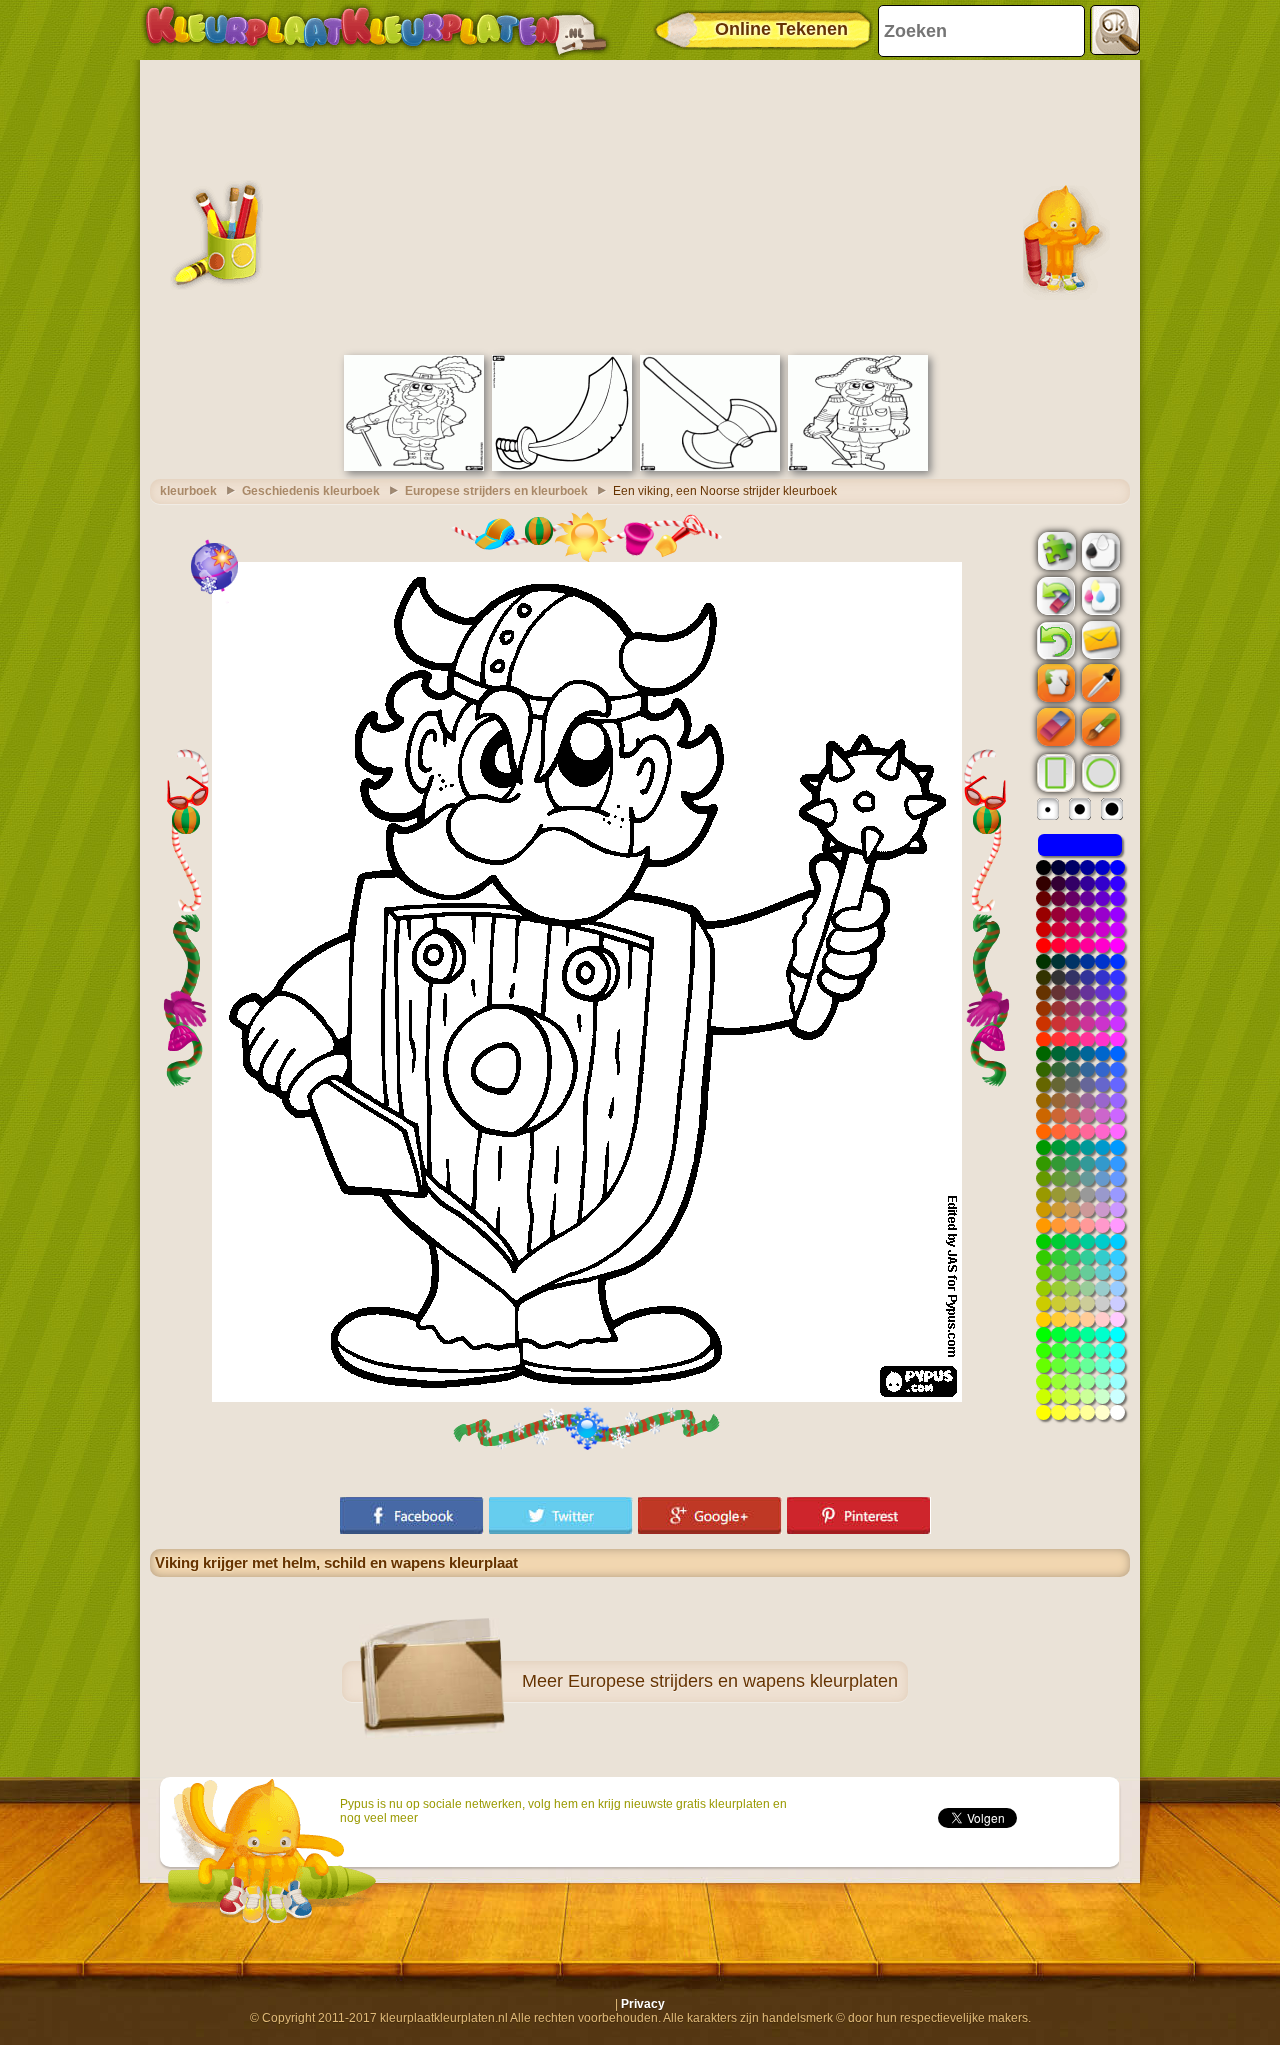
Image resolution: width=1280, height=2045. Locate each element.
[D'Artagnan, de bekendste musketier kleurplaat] (414, 467)
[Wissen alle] (1054, 596)
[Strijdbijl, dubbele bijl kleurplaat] (710, 467)
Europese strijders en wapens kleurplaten (733, 1681)
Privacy (643, 2004)
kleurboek (188, 491)
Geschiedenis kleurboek (311, 491)
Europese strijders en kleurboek (496, 491)
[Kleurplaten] (376, 30)
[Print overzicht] (1099, 550)
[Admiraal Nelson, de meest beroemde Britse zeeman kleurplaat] (858, 467)
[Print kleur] (1099, 595)
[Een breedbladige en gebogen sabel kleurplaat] (562, 467)
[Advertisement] (640, 205)
